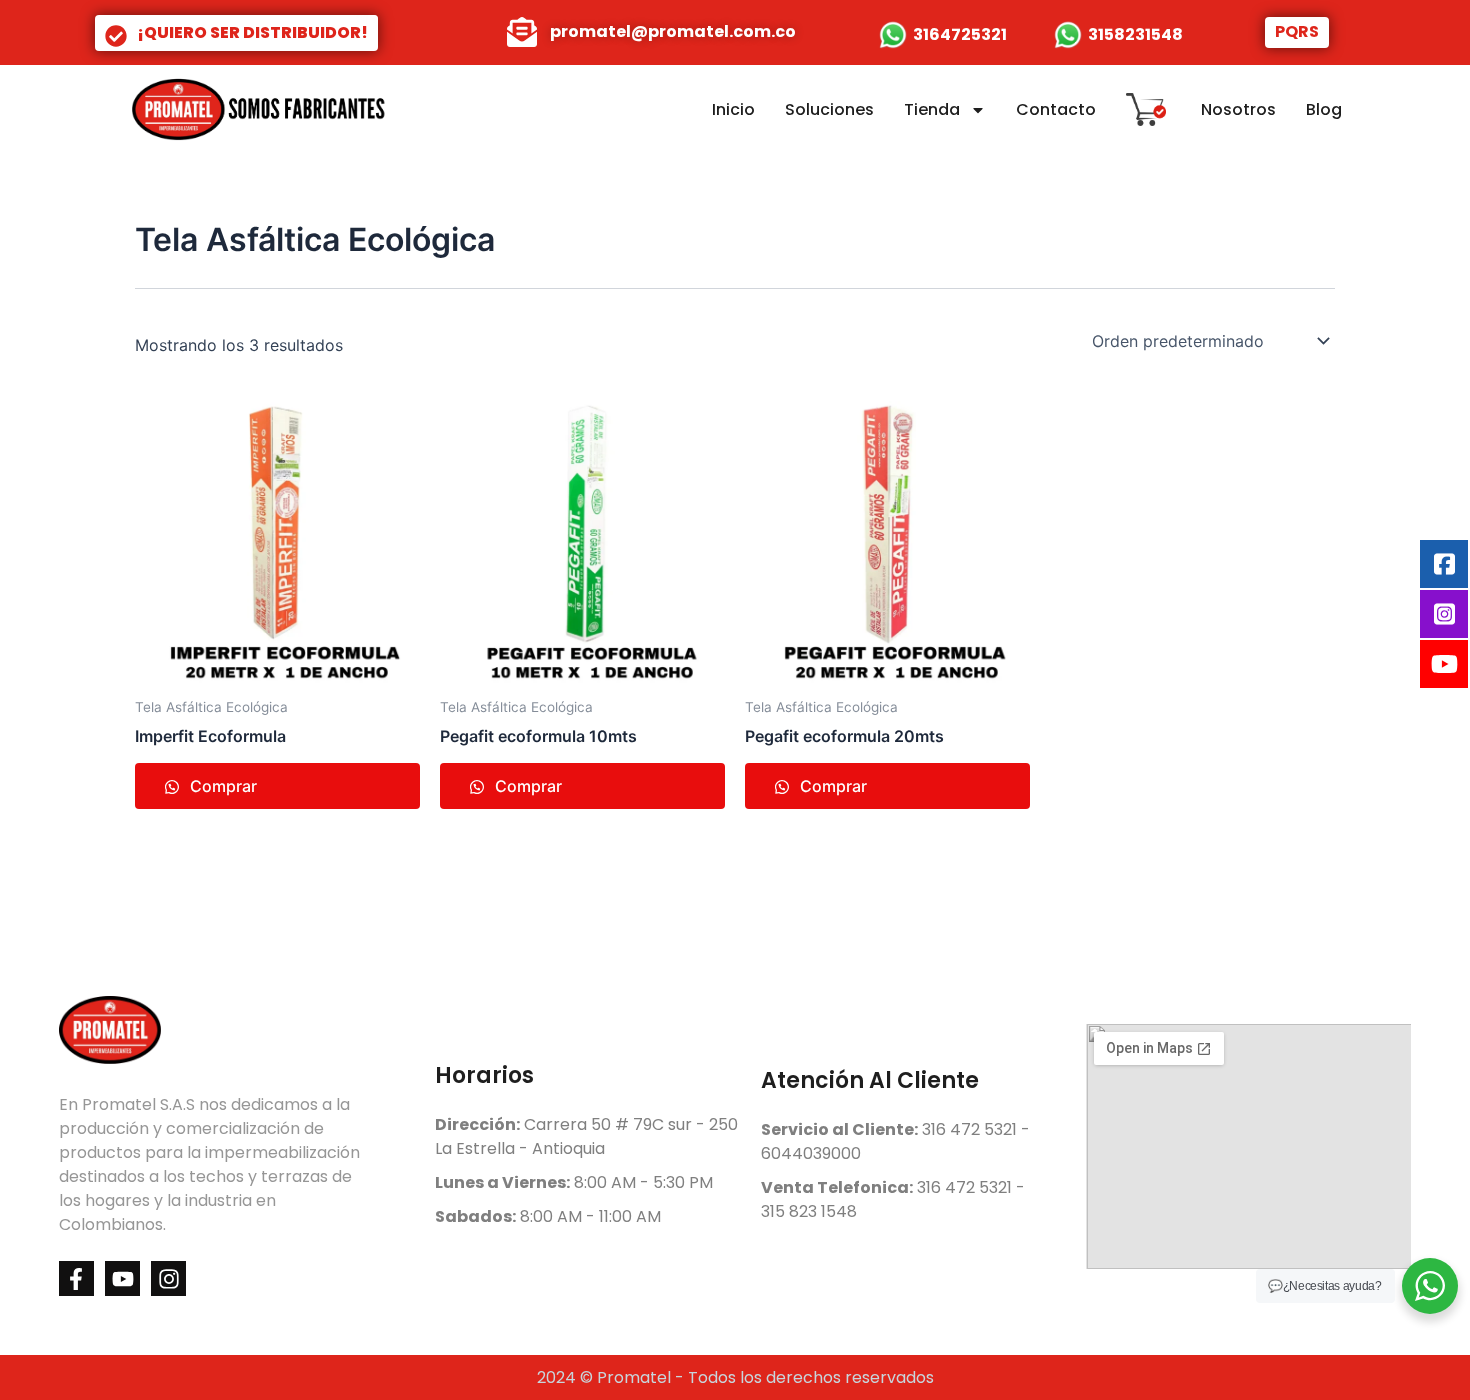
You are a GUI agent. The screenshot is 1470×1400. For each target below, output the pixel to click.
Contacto (1056, 109)
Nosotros (1238, 109)
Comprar (221, 786)
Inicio (733, 109)
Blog (1324, 109)
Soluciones (829, 109)
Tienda (932, 109)
